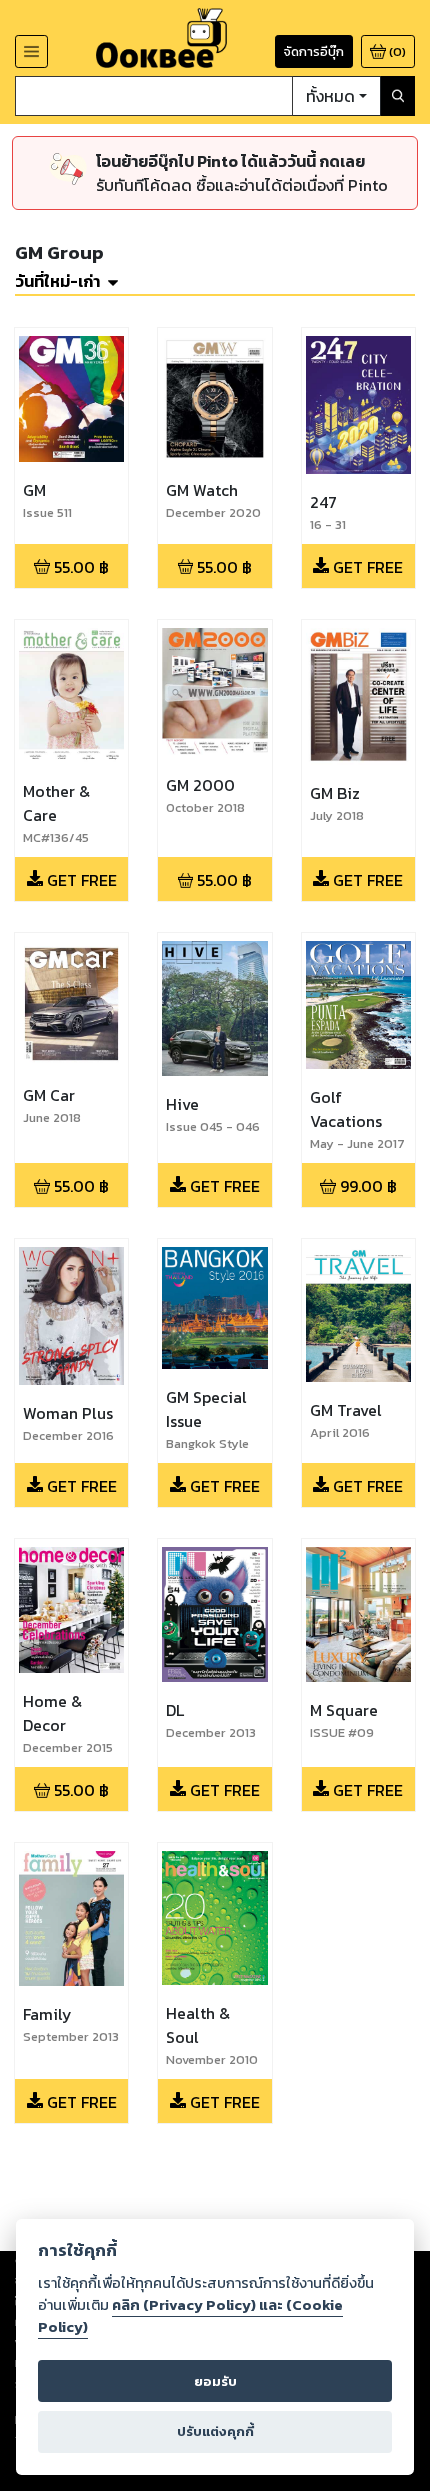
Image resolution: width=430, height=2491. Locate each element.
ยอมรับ (215, 2381)
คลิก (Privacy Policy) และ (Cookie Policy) (190, 2316)
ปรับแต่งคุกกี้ (215, 2431)
